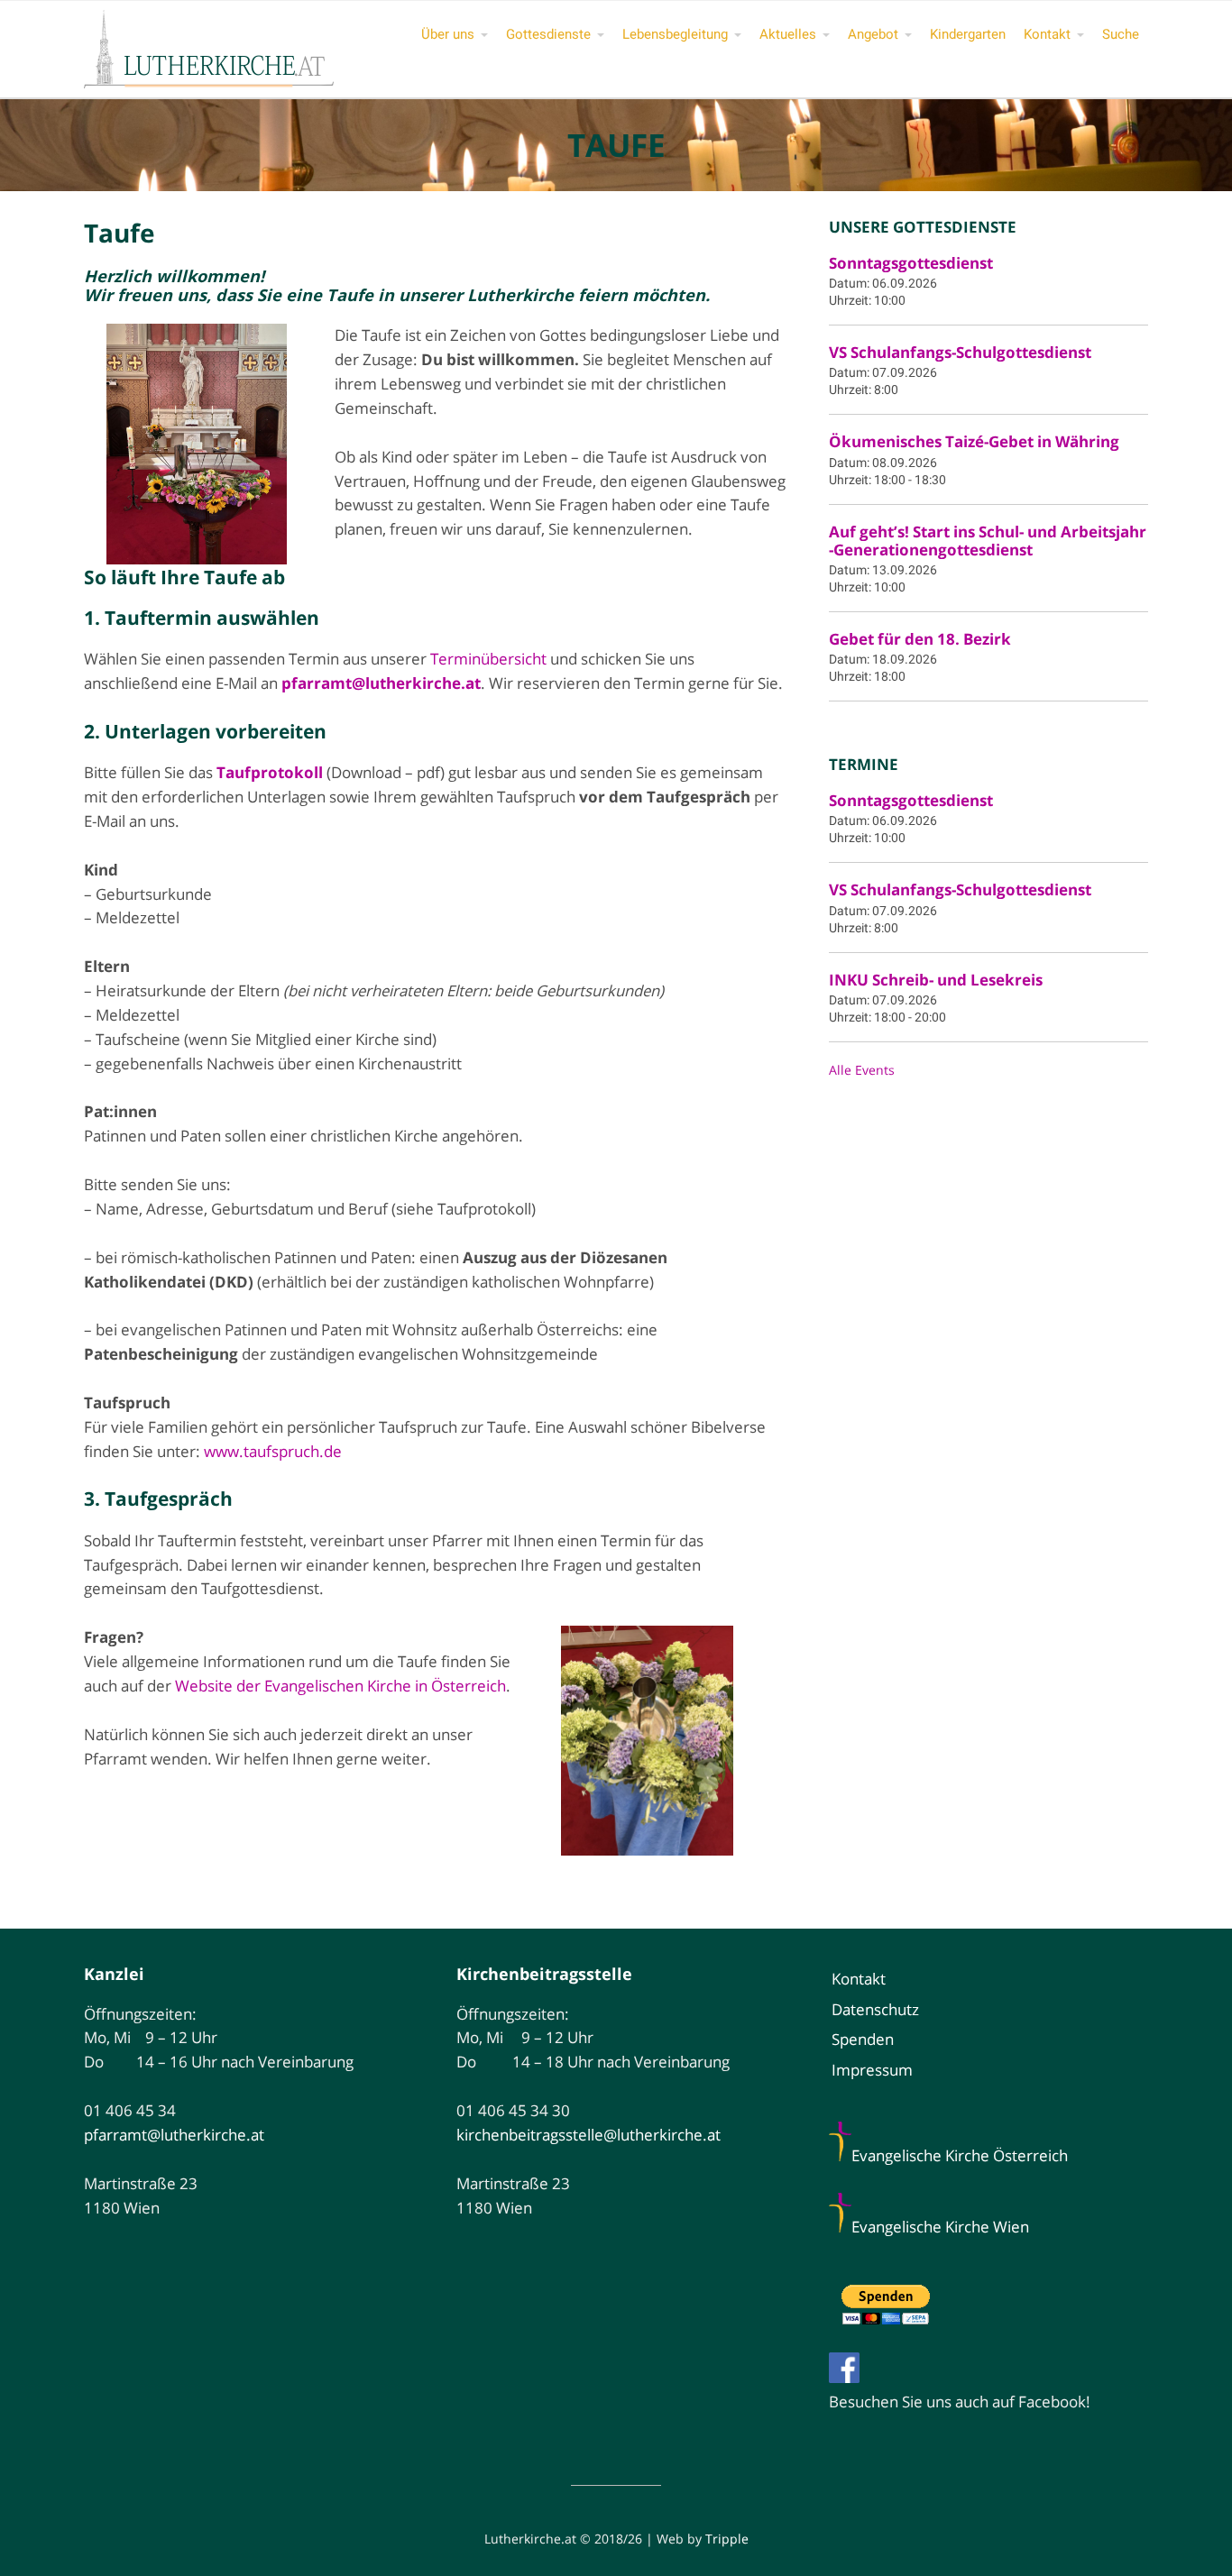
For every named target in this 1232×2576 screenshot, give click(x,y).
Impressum (872, 2070)
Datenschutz (875, 2009)
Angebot (873, 34)
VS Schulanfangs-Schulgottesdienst (960, 352)
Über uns (448, 34)
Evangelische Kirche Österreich (960, 2155)
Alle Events (862, 1070)
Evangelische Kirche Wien (940, 2227)
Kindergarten (968, 34)
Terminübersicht (488, 659)
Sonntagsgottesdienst (911, 263)
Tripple (727, 2539)
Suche (1121, 34)
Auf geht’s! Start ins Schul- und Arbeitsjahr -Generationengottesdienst (988, 541)
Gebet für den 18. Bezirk (920, 639)
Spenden (863, 2039)
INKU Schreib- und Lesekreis (936, 980)
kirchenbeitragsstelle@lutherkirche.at (588, 2135)
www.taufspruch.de (273, 1451)
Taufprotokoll (270, 772)
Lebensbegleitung (675, 34)
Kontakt (1047, 34)
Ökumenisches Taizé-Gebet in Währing (974, 441)
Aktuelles (788, 34)
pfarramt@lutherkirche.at (174, 2135)
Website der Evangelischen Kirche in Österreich (340, 1686)
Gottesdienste (548, 34)
